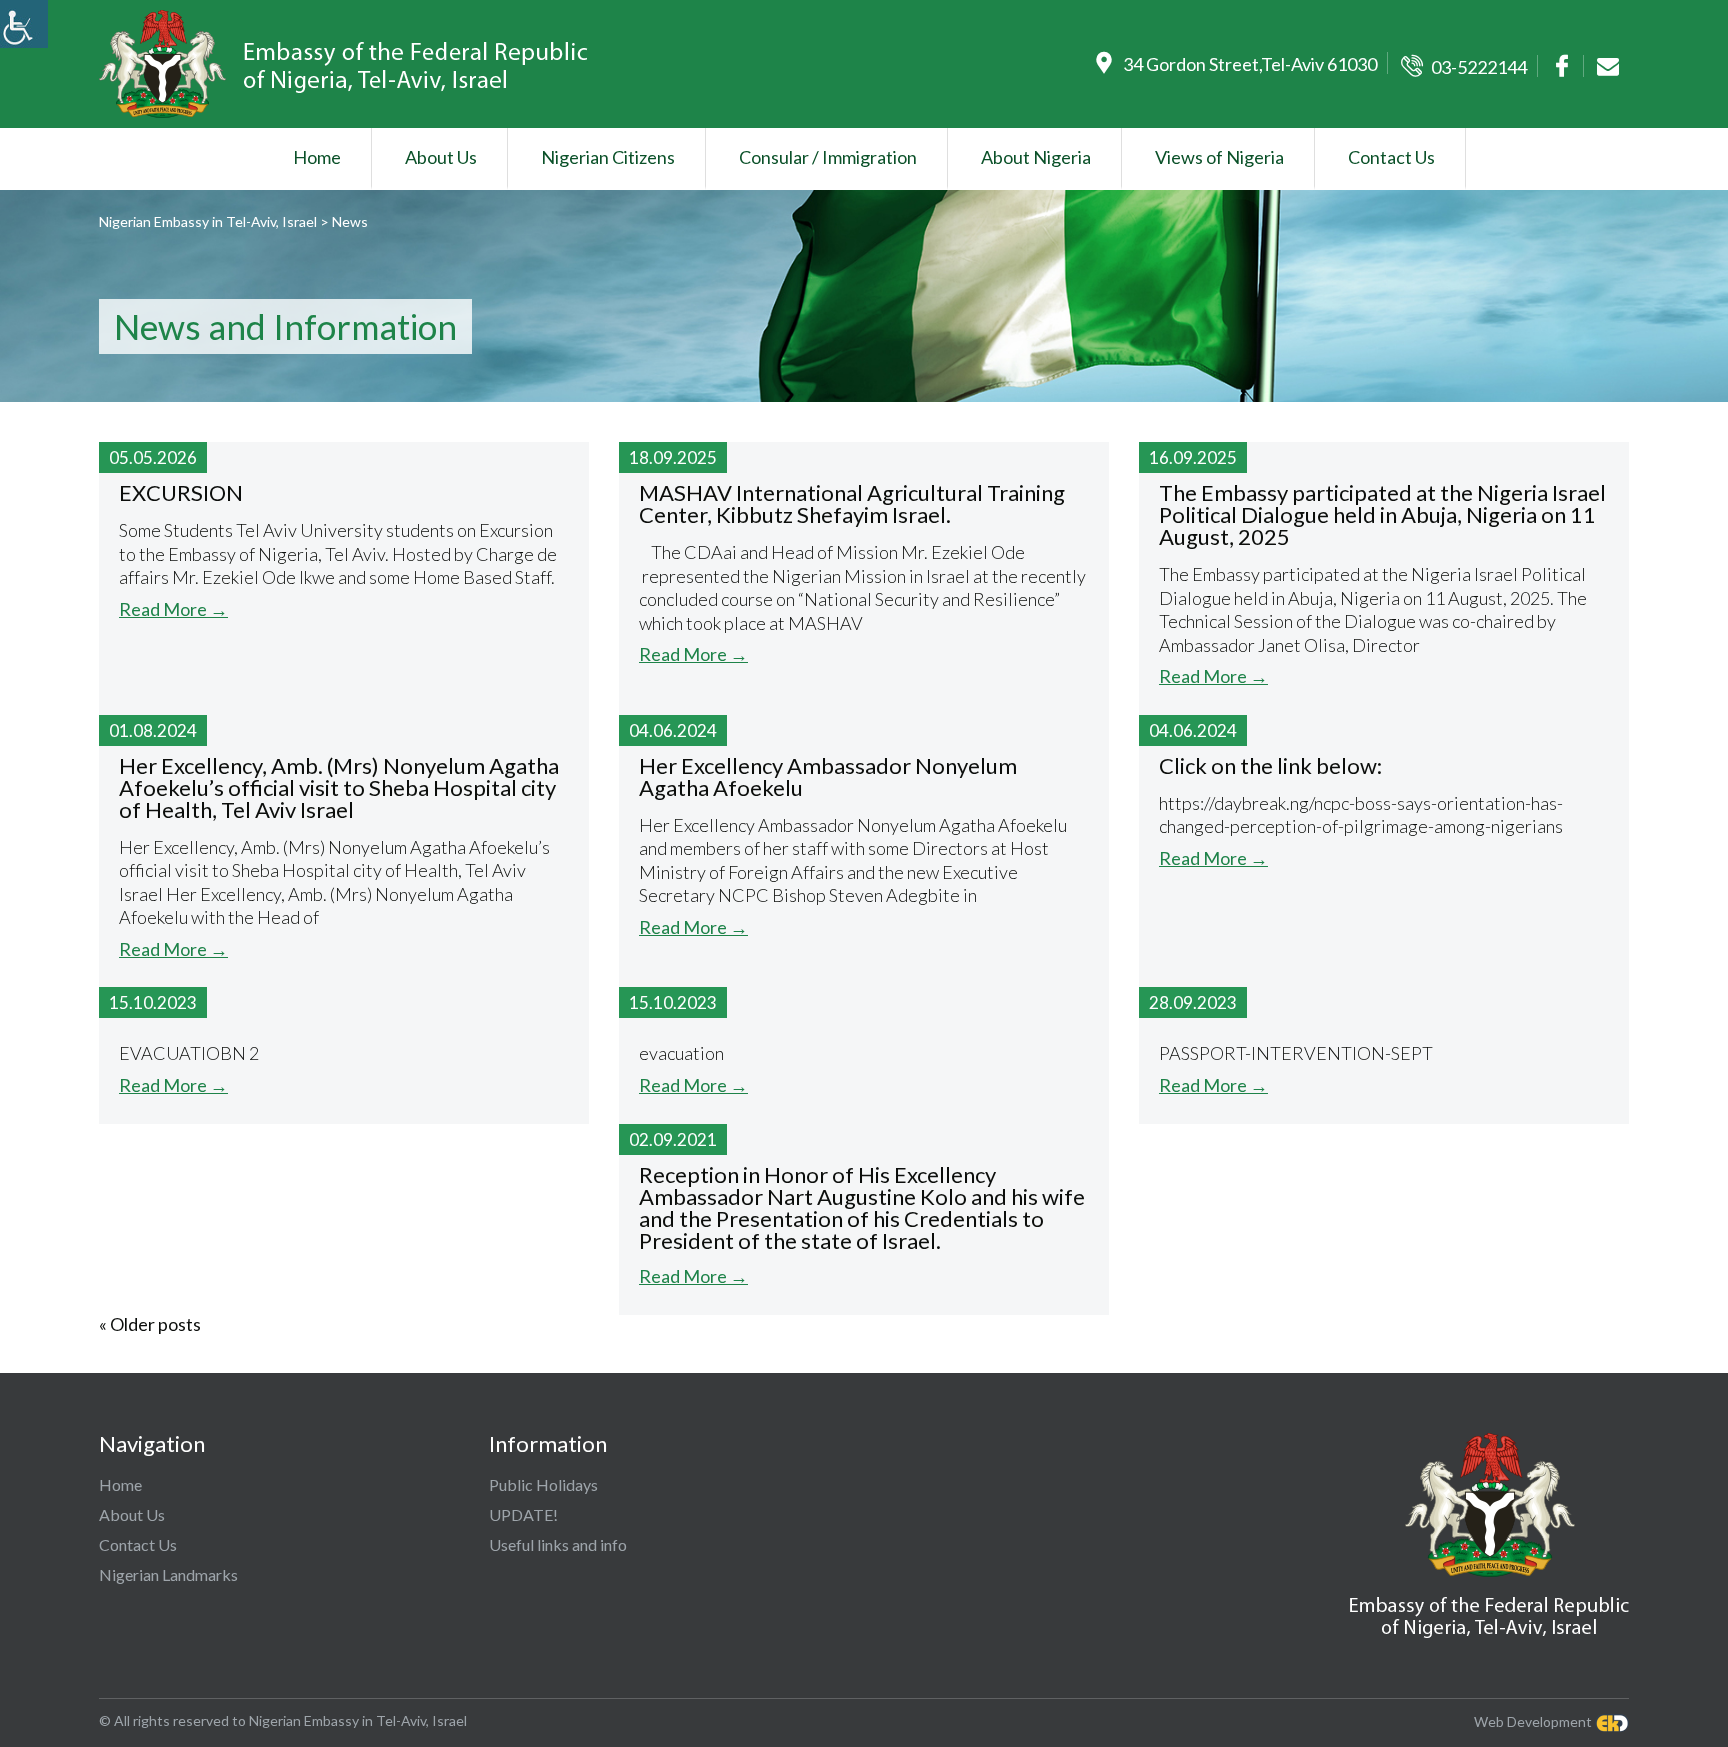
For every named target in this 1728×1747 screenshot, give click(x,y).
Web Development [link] (1533, 1720)
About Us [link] (441, 157)
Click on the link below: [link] (1270, 765)
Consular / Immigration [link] (828, 157)
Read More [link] (173, 609)
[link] (24, 24)
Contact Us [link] (1391, 157)
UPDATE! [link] (523, 1514)
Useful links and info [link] (558, 1544)
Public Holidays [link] (543, 1484)
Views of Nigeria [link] (1219, 157)
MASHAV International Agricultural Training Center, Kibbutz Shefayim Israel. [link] (852, 503)
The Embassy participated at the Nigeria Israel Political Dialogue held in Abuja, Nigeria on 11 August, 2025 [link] (1382, 514)
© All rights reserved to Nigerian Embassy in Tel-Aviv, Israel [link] (283, 1720)
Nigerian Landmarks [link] (168, 1574)
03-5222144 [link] (1479, 67)
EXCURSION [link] (181, 492)
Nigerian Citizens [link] (608, 157)
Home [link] (317, 157)
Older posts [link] (150, 1324)
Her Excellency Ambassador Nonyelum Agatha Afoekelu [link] (828, 776)
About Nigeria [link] (1036, 157)
